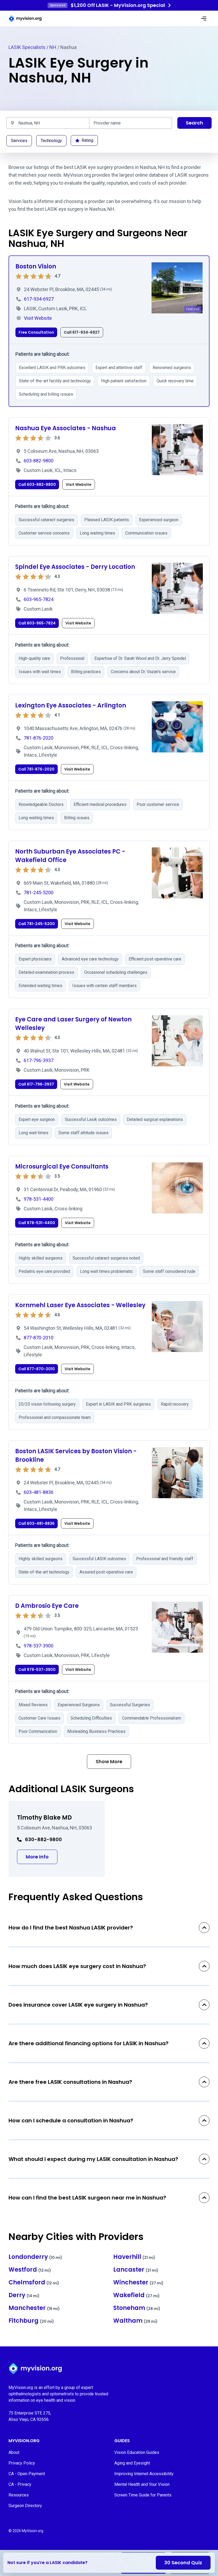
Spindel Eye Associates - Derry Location (75, 567)
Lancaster (136, 2270)
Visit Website (79, 484)
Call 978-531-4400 (37, 1223)
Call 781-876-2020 (36, 769)
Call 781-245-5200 (37, 924)
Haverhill (134, 2257)
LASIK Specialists (27, 47)
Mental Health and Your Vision (142, 2484)
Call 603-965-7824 (37, 623)
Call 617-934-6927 (82, 332)
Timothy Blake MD (44, 1818)
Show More (109, 1761)
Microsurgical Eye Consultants (62, 1167)
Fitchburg (31, 2321)
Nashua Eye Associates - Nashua (66, 428)
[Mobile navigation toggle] (204, 19)
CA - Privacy (20, 2484)
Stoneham (137, 2308)
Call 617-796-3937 (36, 1084)
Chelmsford (34, 2282)
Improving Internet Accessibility (144, 2474)
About (14, 2452)
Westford (30, 2270)
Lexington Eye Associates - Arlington (71, 705)
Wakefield (137, 2295)
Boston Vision (36, 266)
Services (19, 141)
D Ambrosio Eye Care (47, 1606)
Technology (51, 141)
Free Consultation (36, 332)
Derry (24, 2295)
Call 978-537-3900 (37, 1670)
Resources (19, 2495)
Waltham (135, 2321)
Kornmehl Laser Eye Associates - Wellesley (80, 1305)
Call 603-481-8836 (36, 1523)
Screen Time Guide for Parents (143, 2495)
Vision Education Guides (137, 2452)
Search (194, 123)
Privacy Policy (22, 2463)
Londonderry (35, 2257)
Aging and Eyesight (132, 2463)
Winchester (138, 2282)
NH (53, 47)
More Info (42, 1857)
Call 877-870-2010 (37, 1369)
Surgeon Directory (25, 2506)
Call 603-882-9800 (37, 484)
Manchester (34, 2308)
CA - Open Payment (27, 2474)
